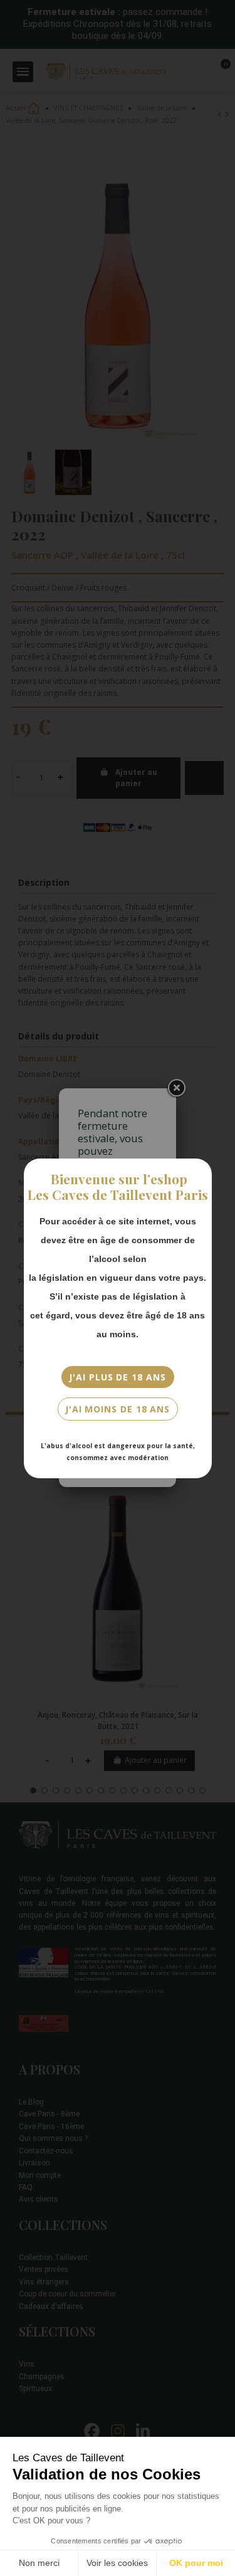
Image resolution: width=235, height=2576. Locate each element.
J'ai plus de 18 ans (117, 1377)
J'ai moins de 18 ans (118, 1409)
